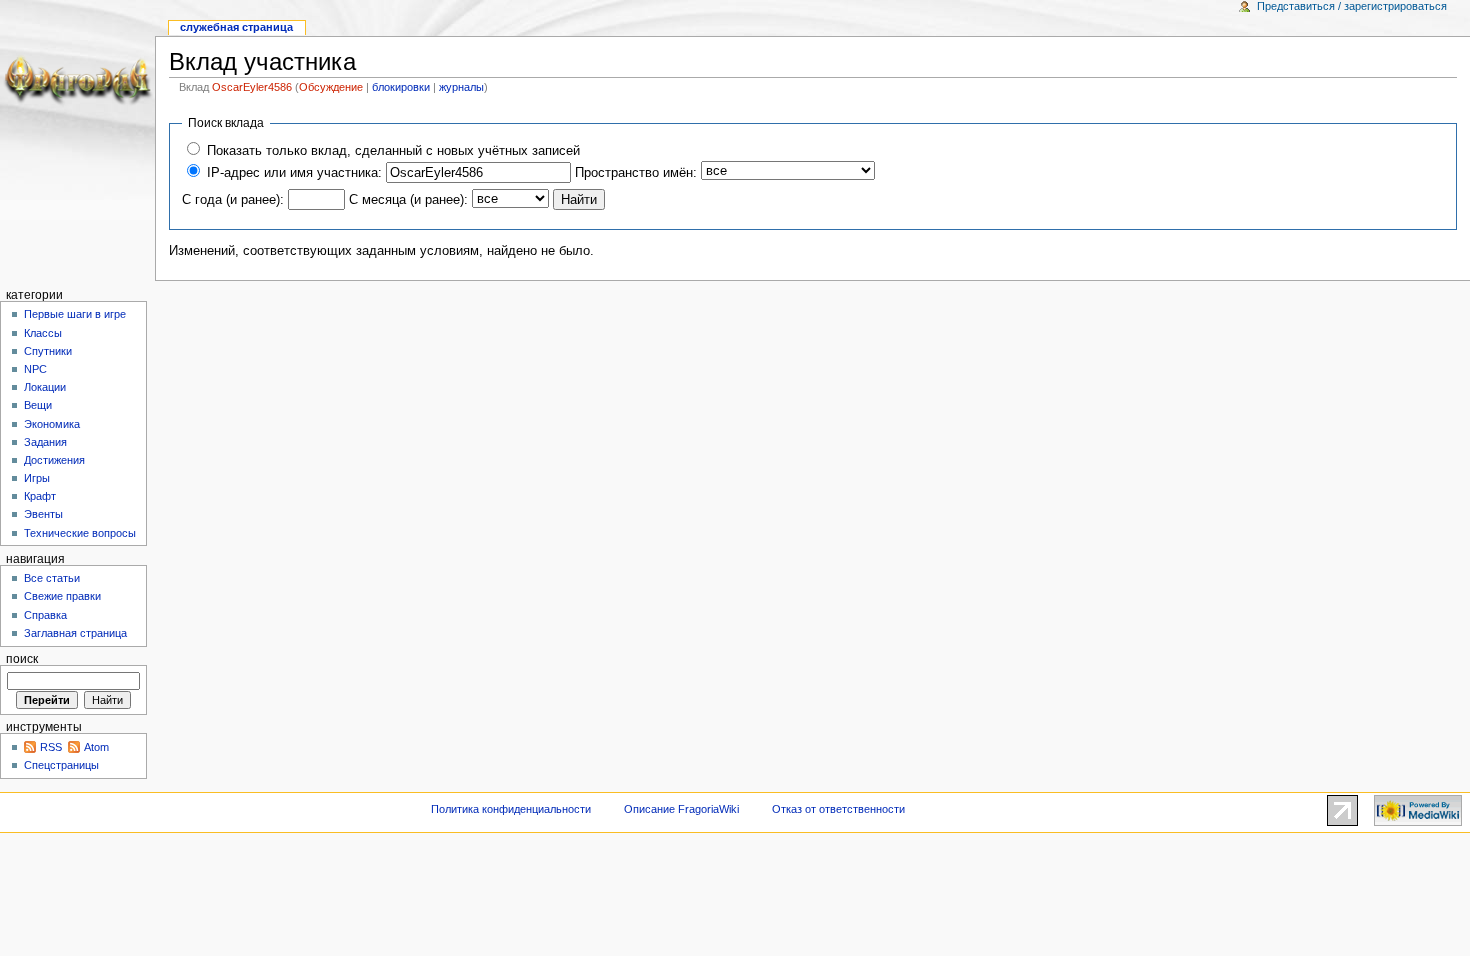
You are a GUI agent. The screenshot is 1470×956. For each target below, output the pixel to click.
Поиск (22, 659)
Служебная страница (236, 27)
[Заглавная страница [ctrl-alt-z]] (77, 77)
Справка (45, 615)
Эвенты (43, 514)
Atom (96, 747)
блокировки (401, 87)
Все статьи (52, 578)
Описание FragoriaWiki (681, 809)
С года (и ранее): (233, 200)
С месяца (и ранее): (408, 200)
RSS (51, 747)
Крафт (40, 496)
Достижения (54, 460)
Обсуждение (331, 87)
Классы (43, 333)
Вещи (38, 405)
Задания (45, 442)
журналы (461, 87)
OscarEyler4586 (252, 87)
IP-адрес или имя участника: (294, 173)
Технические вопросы (80, 533)
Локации (45, 387)
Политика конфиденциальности (511, 809)
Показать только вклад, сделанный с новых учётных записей (393, 151)
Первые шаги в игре (75, 314)
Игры (37, 478)
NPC (35, 369)
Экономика (52, 424)
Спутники (48, 351)
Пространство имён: (636, 173)
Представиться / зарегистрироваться (1352, 6)
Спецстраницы (61, 765)
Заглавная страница (75, 633)
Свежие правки (62, 596)
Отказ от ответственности (838, 809)
